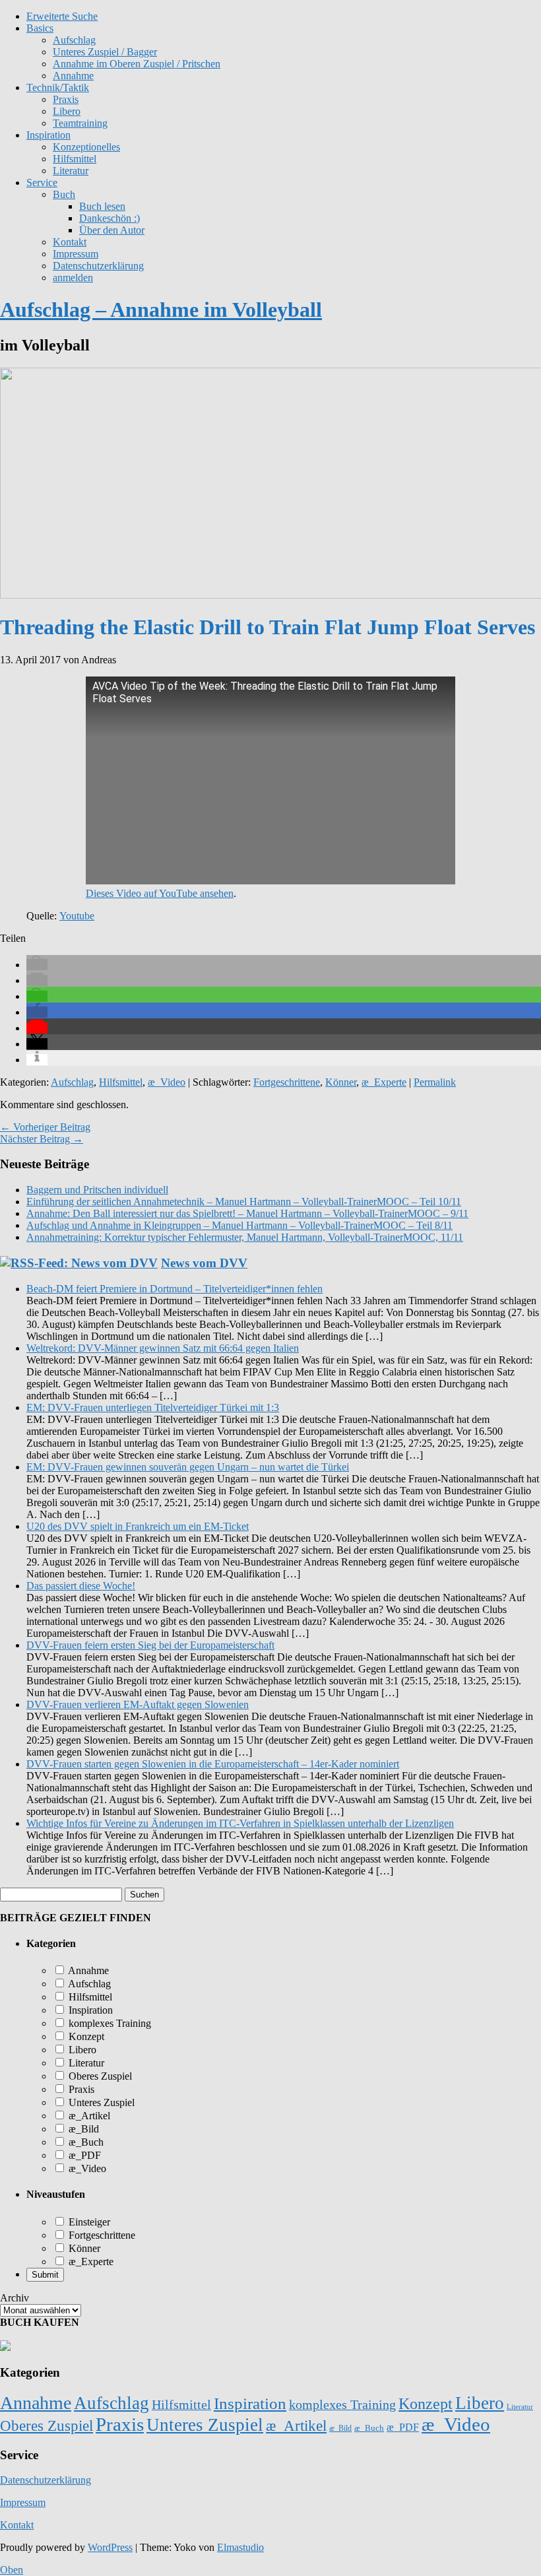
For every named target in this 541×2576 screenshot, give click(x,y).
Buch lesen (102, 206)
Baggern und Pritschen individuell (97, 1190)
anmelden (73, 278)
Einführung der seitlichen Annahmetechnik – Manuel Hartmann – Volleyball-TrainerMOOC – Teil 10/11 (244, 1202)
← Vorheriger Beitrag (45, 1127)
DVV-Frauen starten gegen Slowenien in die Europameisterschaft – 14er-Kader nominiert (213, 1764)
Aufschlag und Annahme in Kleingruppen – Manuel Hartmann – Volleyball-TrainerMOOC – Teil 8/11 (239, 1225)
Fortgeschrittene (287, 1082)
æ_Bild (82, 2129)
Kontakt (70, 242)
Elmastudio (240, 2547)
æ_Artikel (88, 2116)
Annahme (73, 76)
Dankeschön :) (110, 218)
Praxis (66, 99)
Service (42, 182)
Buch (64, 194)
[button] (37, 965)
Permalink (435, 1082)
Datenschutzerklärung (98, 266)
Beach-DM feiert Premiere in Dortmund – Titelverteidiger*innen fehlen (175, 1289)
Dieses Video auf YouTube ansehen (160, 893)
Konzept (85, 2036)
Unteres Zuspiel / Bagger (105, 52)
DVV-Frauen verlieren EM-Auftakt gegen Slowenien (138, 1704)
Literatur (71, 171)
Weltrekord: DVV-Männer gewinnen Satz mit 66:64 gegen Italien (163, 1348)
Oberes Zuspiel (99, 2076)
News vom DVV (204, 1263)
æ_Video (167, 1082)
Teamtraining (80, 123)
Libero (67, 111)
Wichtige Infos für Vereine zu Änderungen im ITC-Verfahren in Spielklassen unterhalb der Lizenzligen (240, 1823)
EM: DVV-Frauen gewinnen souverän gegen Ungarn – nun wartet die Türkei (188, 1467)
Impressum (76, 254)
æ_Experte (384, 1082)
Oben (12, 2570)
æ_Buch (85, 2142)
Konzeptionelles (86, 147)
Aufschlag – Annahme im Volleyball (161, 310)
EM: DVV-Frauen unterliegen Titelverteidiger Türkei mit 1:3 (153, 1407)
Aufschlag (72, 1082)
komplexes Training (109, 2023)
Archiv (15, 2298)
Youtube (77, 916)
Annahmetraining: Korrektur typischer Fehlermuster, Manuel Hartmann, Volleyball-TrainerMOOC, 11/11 (245, 1237)
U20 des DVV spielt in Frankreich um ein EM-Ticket (138, 1526)
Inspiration (48, 135)
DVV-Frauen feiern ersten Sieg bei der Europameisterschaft (150, 1645)
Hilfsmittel (75, 159)
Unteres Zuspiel (100, 2102)
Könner (341, 1082)
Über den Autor (112, 230)
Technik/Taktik (58, 87)
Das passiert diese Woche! (81, 1586)
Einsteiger (88, 2222)
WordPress (110, 2547)
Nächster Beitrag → (42, 1139)
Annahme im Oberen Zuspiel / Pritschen (137, 64)
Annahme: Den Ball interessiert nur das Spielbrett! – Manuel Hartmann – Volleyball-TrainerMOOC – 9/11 (247, 1213)
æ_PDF (83, 2155)
